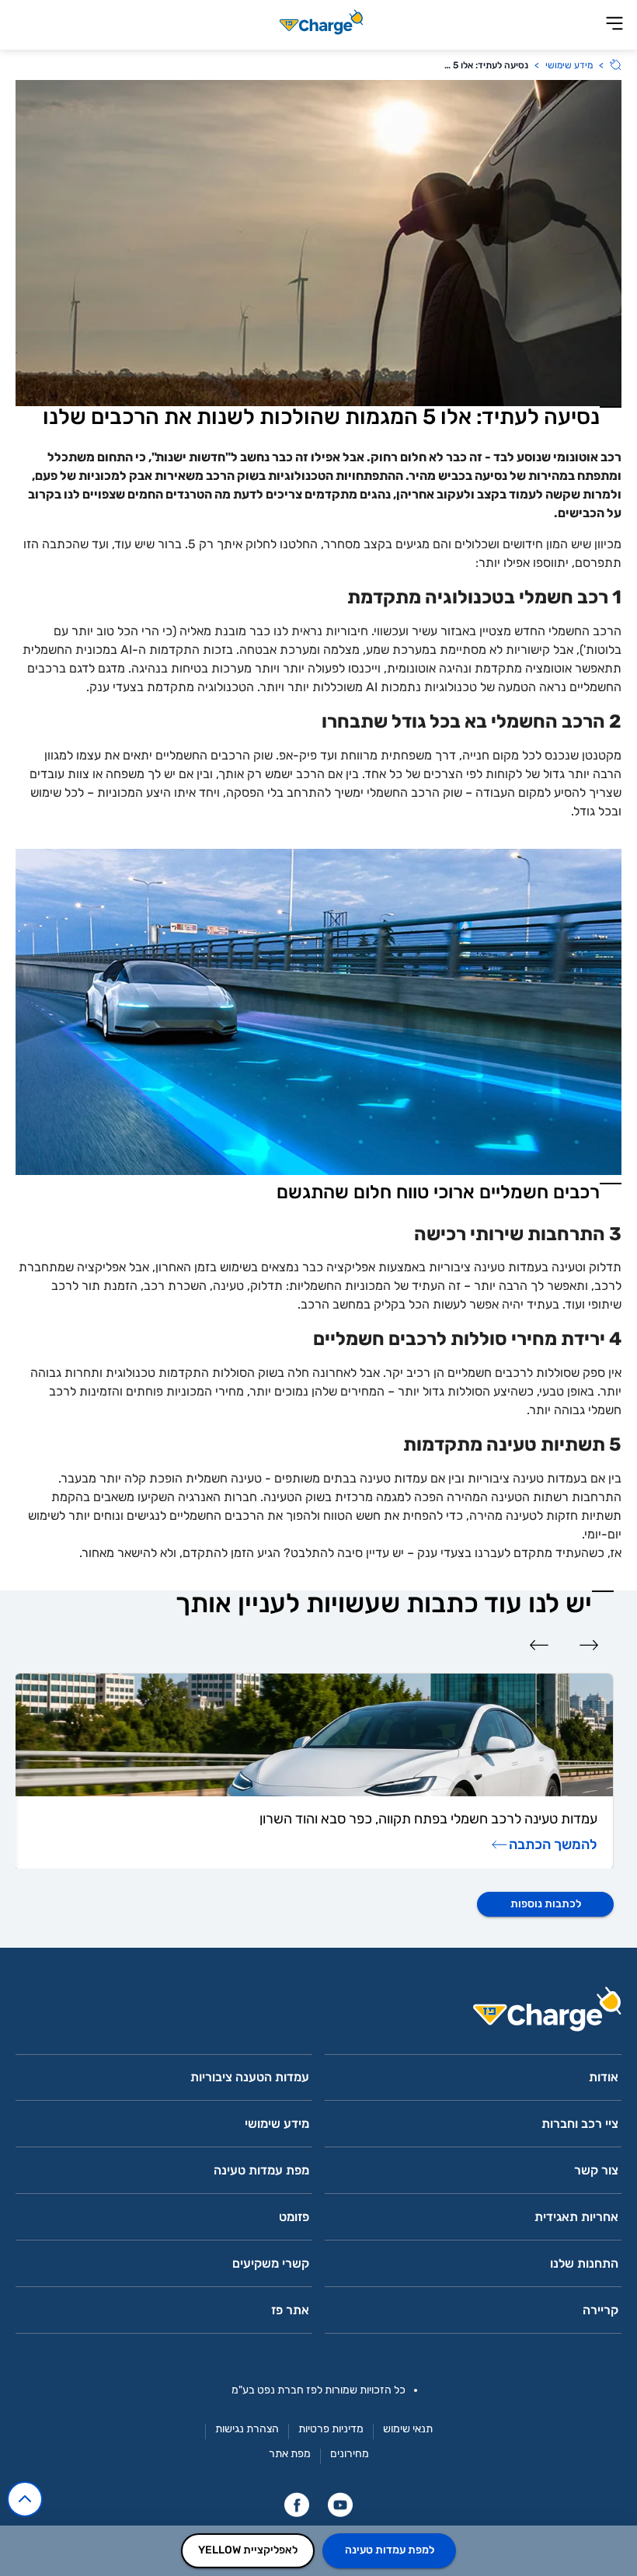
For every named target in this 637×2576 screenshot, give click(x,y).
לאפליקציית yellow (248, 2550)
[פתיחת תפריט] (614, 24)
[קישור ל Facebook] (297, 2505)
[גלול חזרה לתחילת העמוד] (25, 2499)
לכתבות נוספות (546, 1904)
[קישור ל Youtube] (340, 2505)
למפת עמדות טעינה (390, 2550)
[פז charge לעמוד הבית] (318, 2014)
